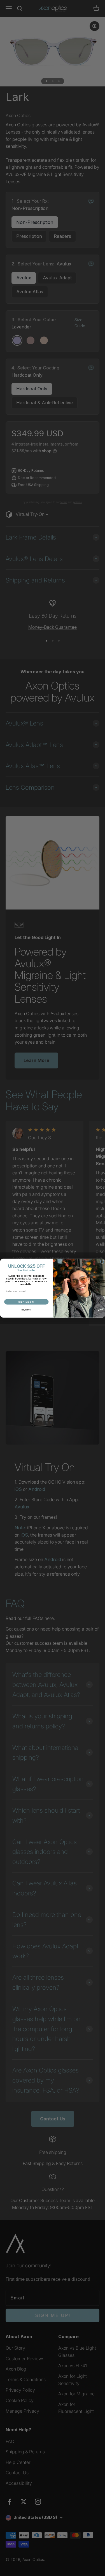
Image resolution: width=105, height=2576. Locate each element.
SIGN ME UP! (26, 1302)
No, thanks (26, 1310)
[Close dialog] (102, 1262)
